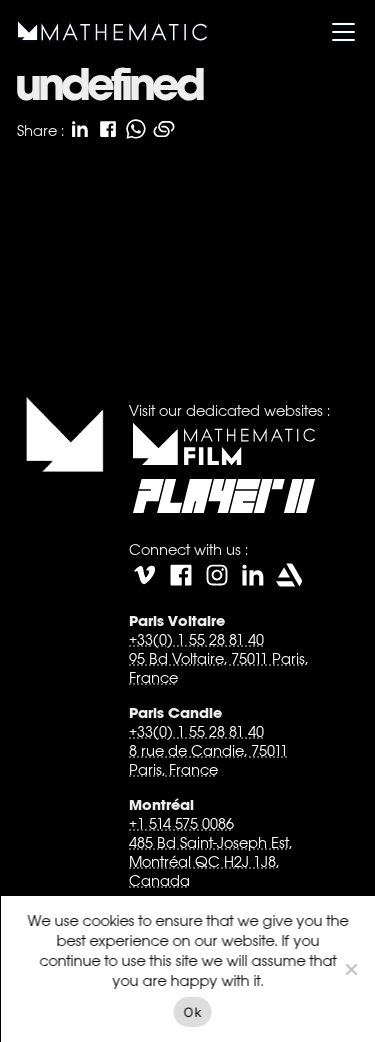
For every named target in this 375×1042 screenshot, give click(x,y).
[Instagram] (216, 575)
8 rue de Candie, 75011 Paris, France (207, 760)
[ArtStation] (288, 575)
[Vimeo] (144, 575)
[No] (350, 969)
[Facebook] (180, 575)
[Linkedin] (252, 575)
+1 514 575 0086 (180, 823)
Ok (193, 1012)
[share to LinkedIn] (79, 129)
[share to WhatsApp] (135, 129)
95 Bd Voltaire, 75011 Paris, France (217, 668)
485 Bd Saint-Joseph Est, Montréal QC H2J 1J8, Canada (209, 861)
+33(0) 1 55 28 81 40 (195, 639)
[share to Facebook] (107, 129)
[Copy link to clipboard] (163, 129)
